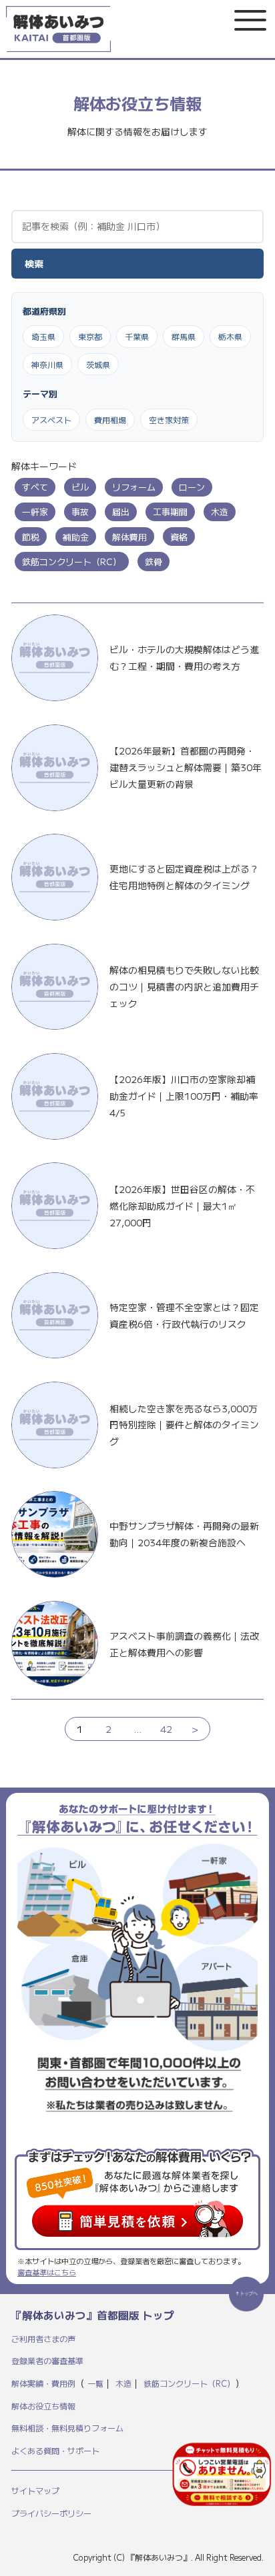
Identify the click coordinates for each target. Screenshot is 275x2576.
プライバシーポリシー (51, 2513)
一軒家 (35, 512)
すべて (35, 487)
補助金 (76, 537)
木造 (220, 512)
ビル (80, 487)
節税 (31, 537)
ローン (192, 487)
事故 (80, 512)
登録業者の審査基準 (47, 2360)
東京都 (90, 336)
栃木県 (230, 336)
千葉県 (137, 336)
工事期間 (170, 512)
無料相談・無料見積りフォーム (67, 2428)
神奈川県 (47, 364)
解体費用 (129, 537)
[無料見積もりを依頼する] (222, 2474)
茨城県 (98, 364)
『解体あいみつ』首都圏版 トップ (93, 2315)
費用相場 (110, 420)
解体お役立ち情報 (43, 2406)
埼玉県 (43, 336)
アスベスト (51, 420)
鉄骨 (154, 562)
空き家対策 (169, 420)
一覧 (95, 2383)
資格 (179, 537)
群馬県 (184, 336)
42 (166, 1729)
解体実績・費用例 (43, 2383)
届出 (121, 512)
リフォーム (134, 487)
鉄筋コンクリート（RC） (72, 562)
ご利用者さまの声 (43, 2338)
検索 (34, 263)
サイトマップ (35, 2490)
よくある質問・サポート (55, 2450)
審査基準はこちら (47, 2272)
